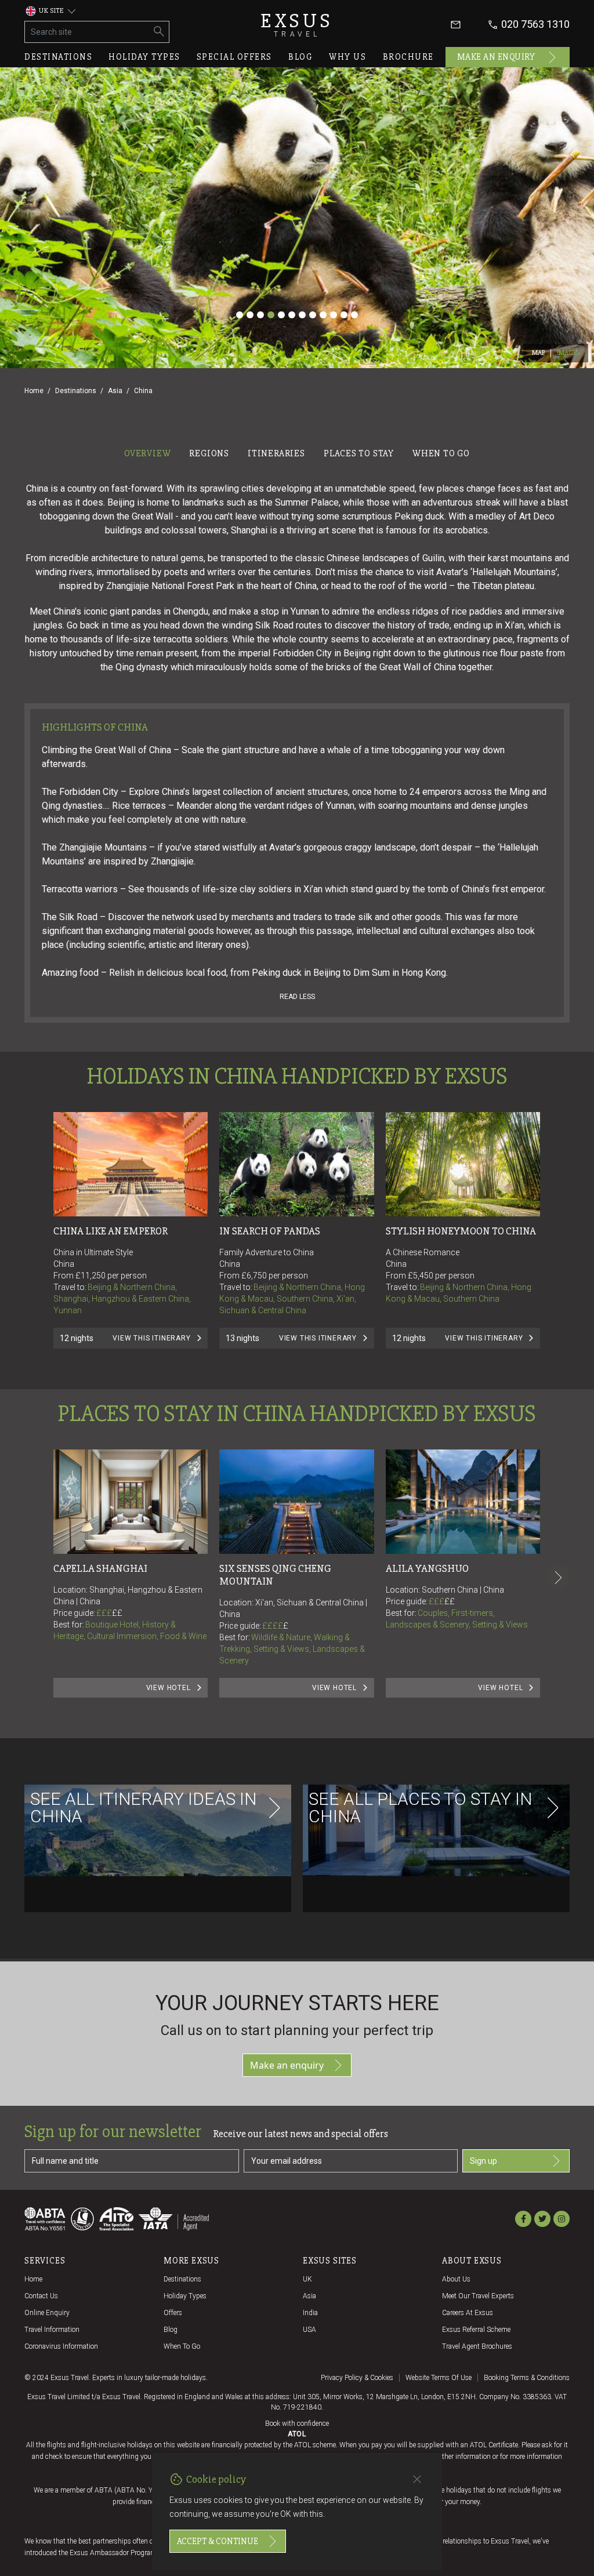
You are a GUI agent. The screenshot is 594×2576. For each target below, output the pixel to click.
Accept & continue (218, 2541)
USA (309, 2330)
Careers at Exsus (468, 2313)
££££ (275, 1626)
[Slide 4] (271, 315)
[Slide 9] (323, 315)
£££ (109, 1613)
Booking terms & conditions (527, 2378)
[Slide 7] (302, 315)
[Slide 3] (260, 315)
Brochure (408, 57)
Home (34, 391)
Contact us (41, 2296)
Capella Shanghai (100, 1568)
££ (117, 1613)
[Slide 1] (240, 315)
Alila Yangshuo (427, 1568)
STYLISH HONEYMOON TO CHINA (461, 1231)
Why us (347, 57)
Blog (300, 57)
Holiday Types (185, 2296)
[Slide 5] (281, 315)
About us (456, 2279)
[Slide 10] (334, 315)
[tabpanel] (297, 1211)
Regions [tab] (209, 453)
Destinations (58, 57)
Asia (115, 391)
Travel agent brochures (477, 2346)
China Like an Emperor (111, 1231)
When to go (182, 2346)
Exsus (297, 25)
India (310, 2313)
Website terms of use (439, 2378)
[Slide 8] (313, 315)
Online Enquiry (47, 2313)
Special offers (234, 57)
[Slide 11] (344, 315)
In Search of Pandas (270, 1231)
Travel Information (52, 2330)
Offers (173, 2313)
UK (307, 2279)
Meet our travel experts (478, 2296)
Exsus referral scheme (476, 2330)
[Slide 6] (292, 315)
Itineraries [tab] (276, 453)
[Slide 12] (354, 315)
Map (539, 353)
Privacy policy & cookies (357, 2378)
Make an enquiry (496, 57)
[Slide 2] (250, 315)
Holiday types (144, 57)
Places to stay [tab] (359, 453)
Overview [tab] (147, 453)
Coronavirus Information (61, 2346)
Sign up (483, 2161)
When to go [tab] (441, 453)
